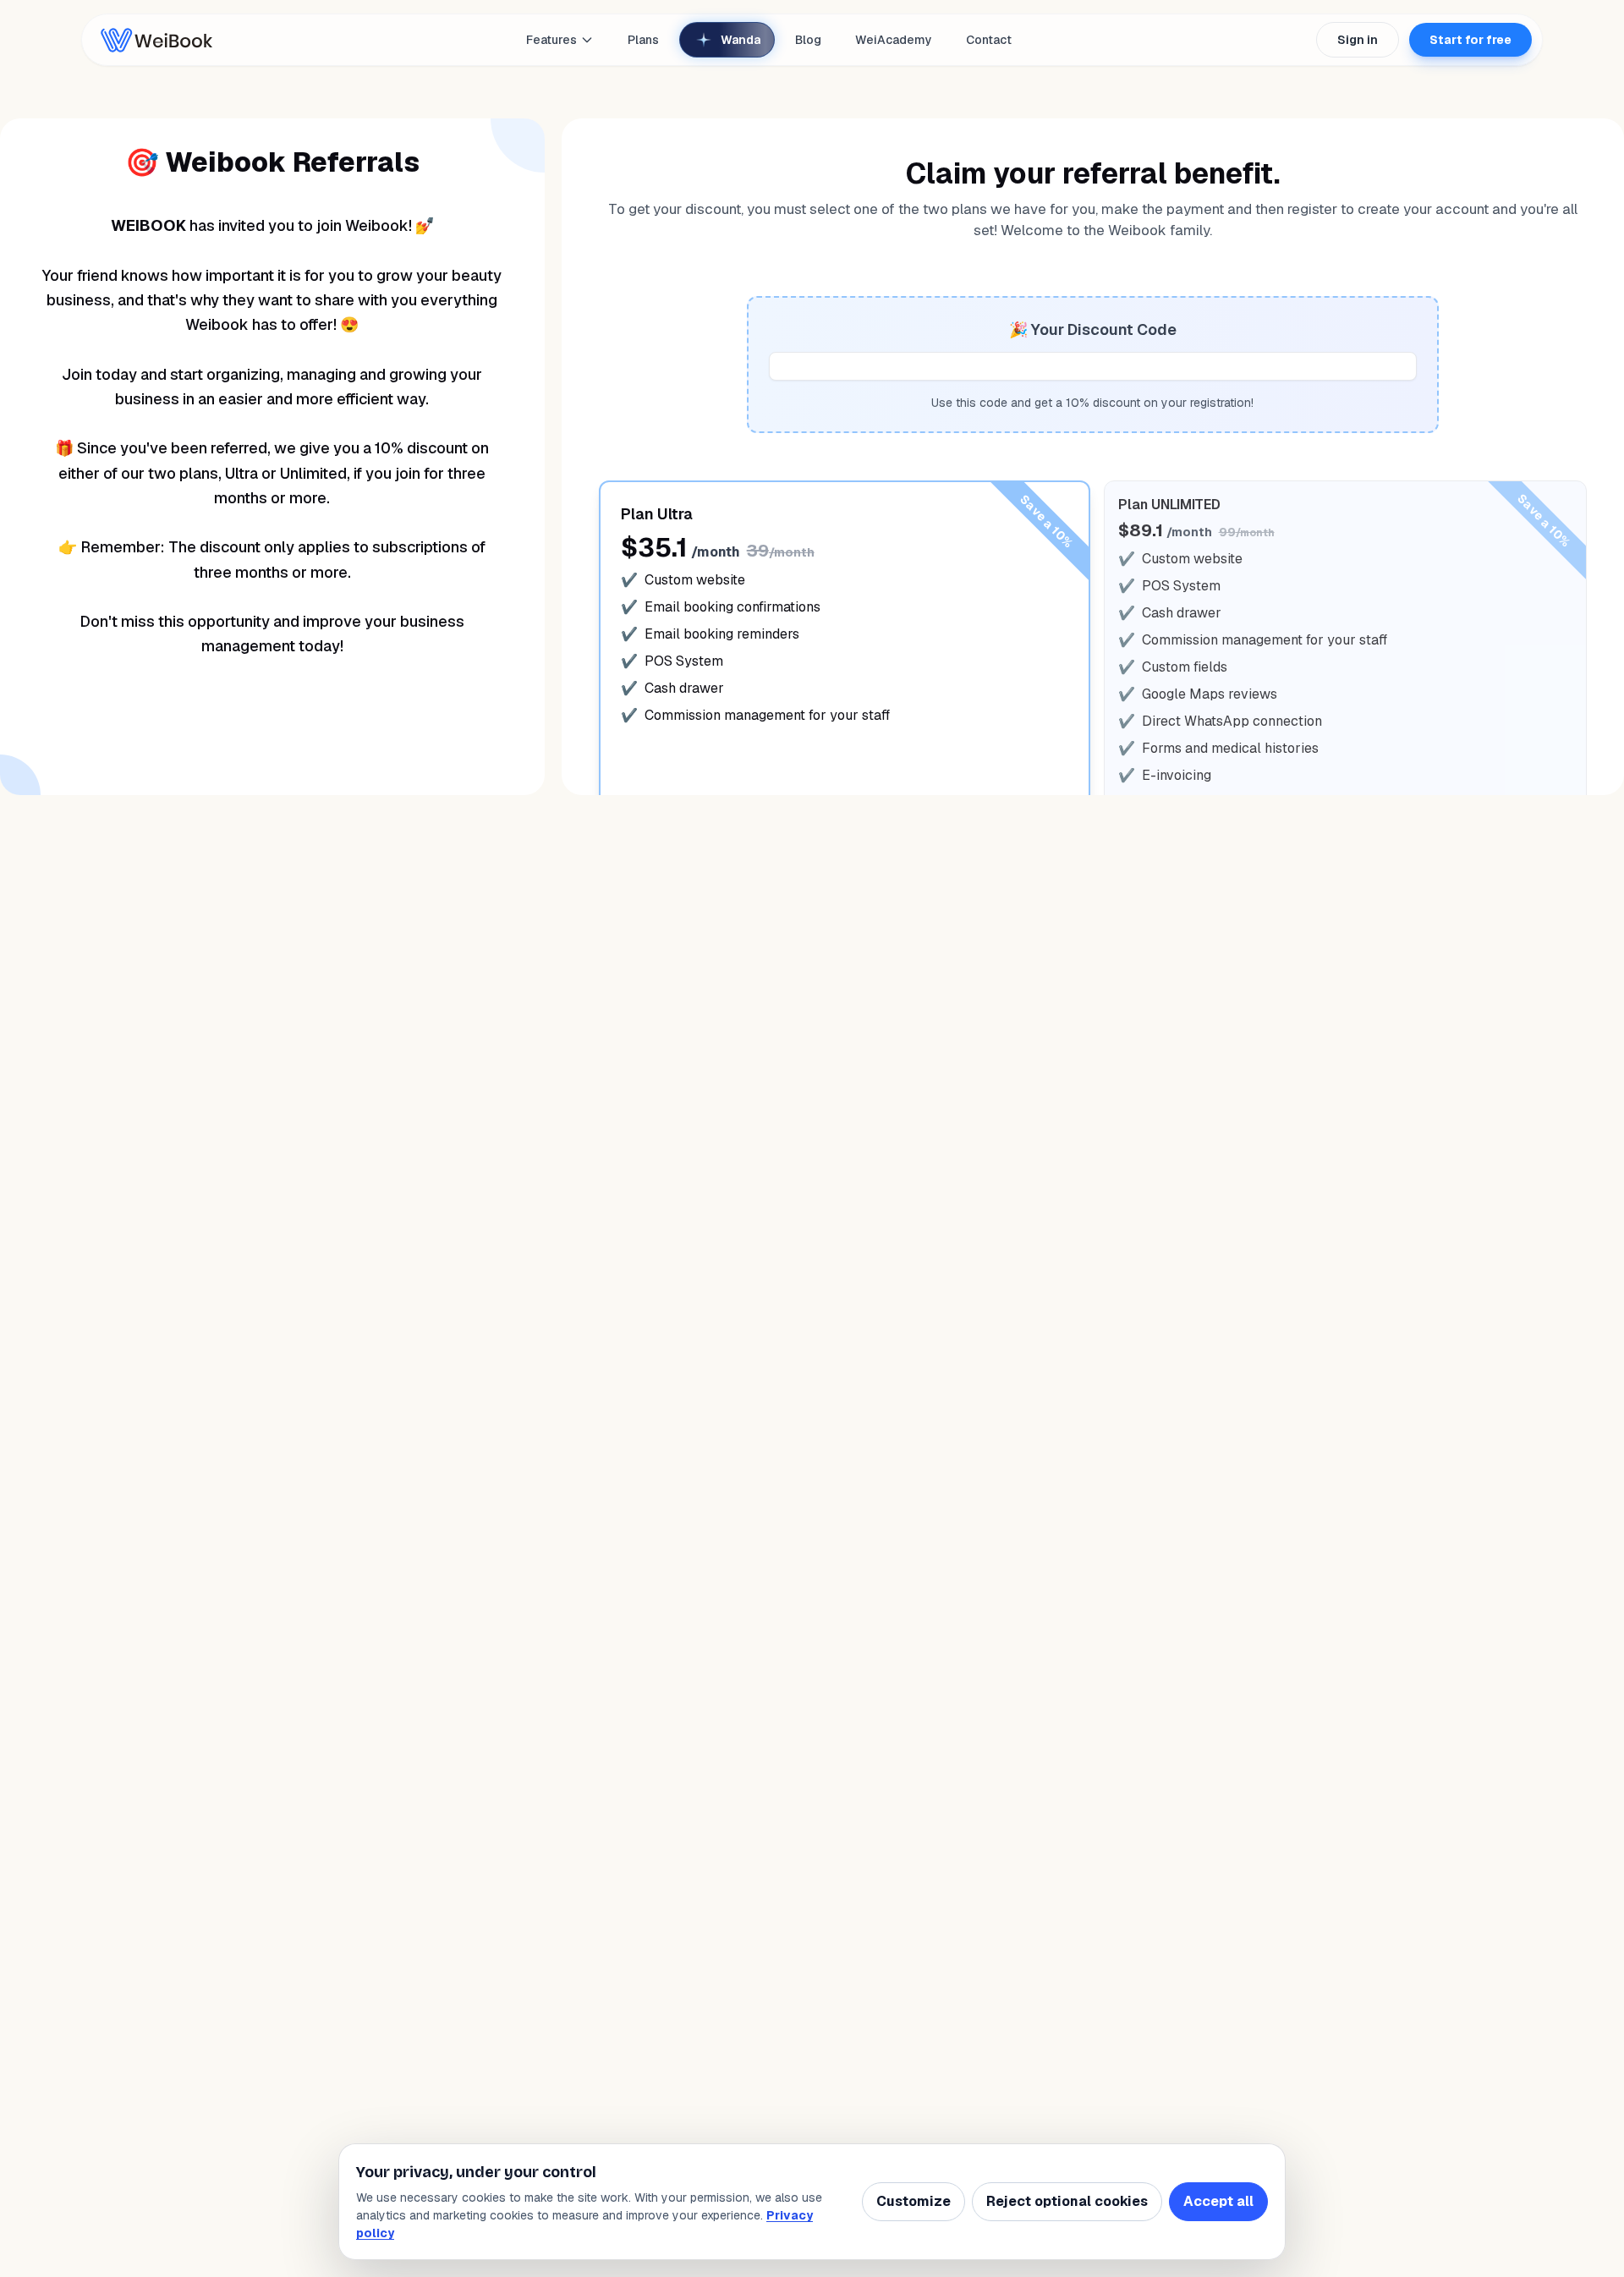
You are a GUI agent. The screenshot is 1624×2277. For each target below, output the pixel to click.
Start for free (1470, 40)
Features (551, 40)
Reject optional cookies (1067, 2201)
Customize (913, 2201)
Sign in (1358, 40)
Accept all (1218, 2201)
